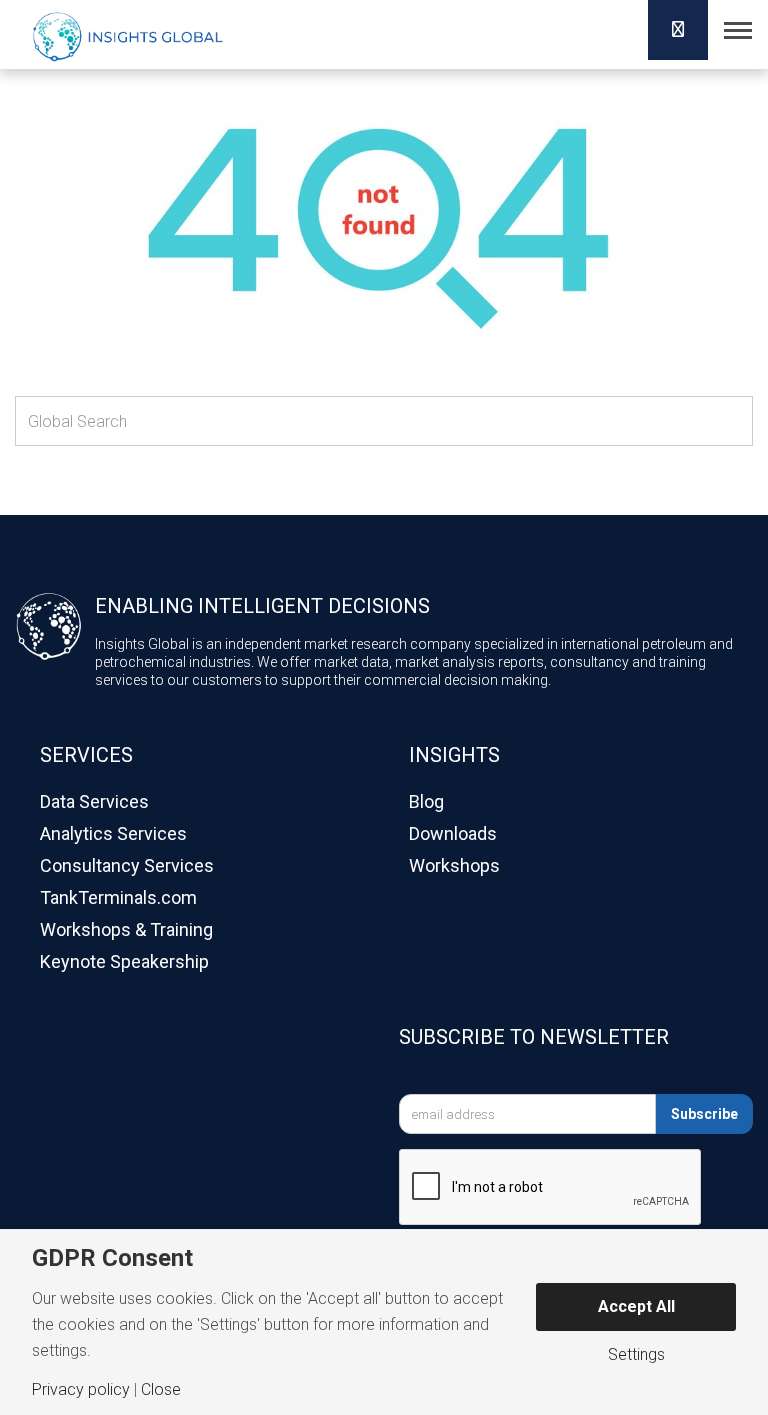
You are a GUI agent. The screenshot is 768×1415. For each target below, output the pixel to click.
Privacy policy (81, 1390)
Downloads (453, 833)
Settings (636, 1355)
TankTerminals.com (118, 897)
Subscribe (704, 1114)
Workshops (454, 865)
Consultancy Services (127, 865)
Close (161, 1390)
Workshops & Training (126, 929)
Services (86, 755)
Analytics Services (113, 833)
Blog (426, 801)
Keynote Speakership (124, 961)
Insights (454, 755)
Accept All (636, 1306)
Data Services (94, 801)
